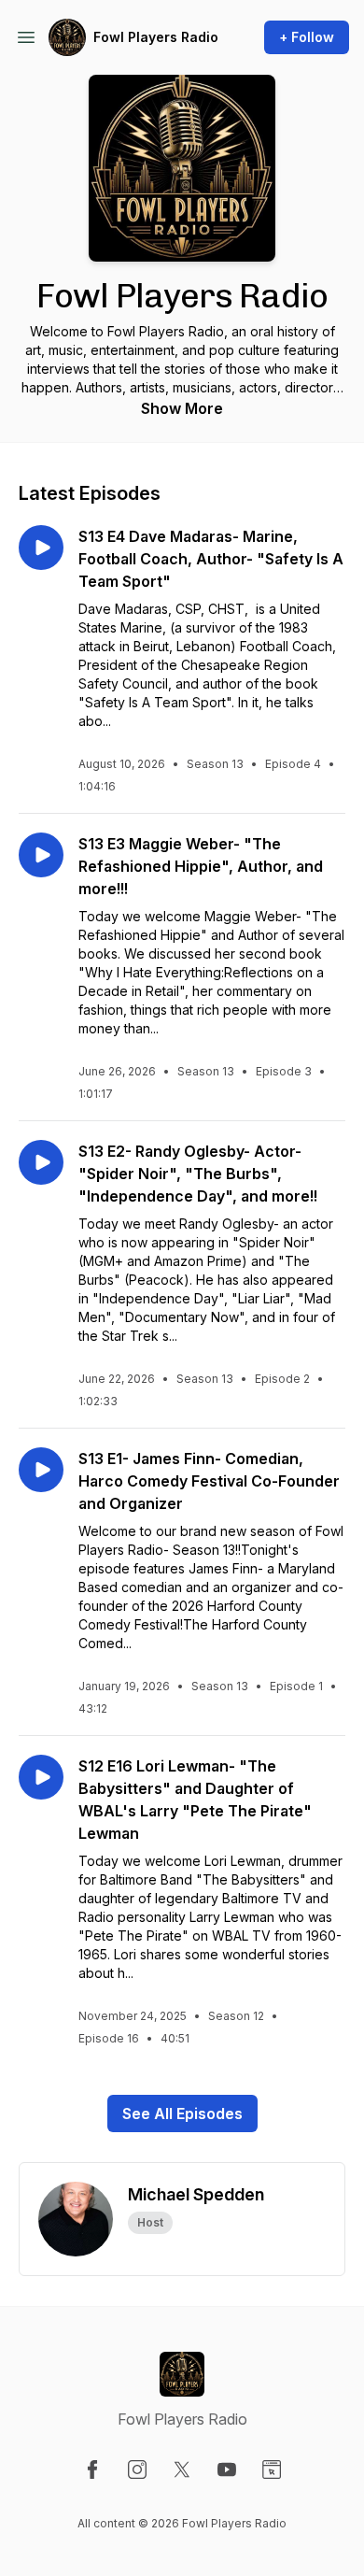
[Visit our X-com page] (182, 2469)
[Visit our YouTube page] (227, 2469)
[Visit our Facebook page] (92, 2469)
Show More (182, 408)
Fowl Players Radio (156, 37)
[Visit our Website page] (272, 2469)
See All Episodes (182, 2113)
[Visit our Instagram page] (137, 2469)
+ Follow (307, 37)
